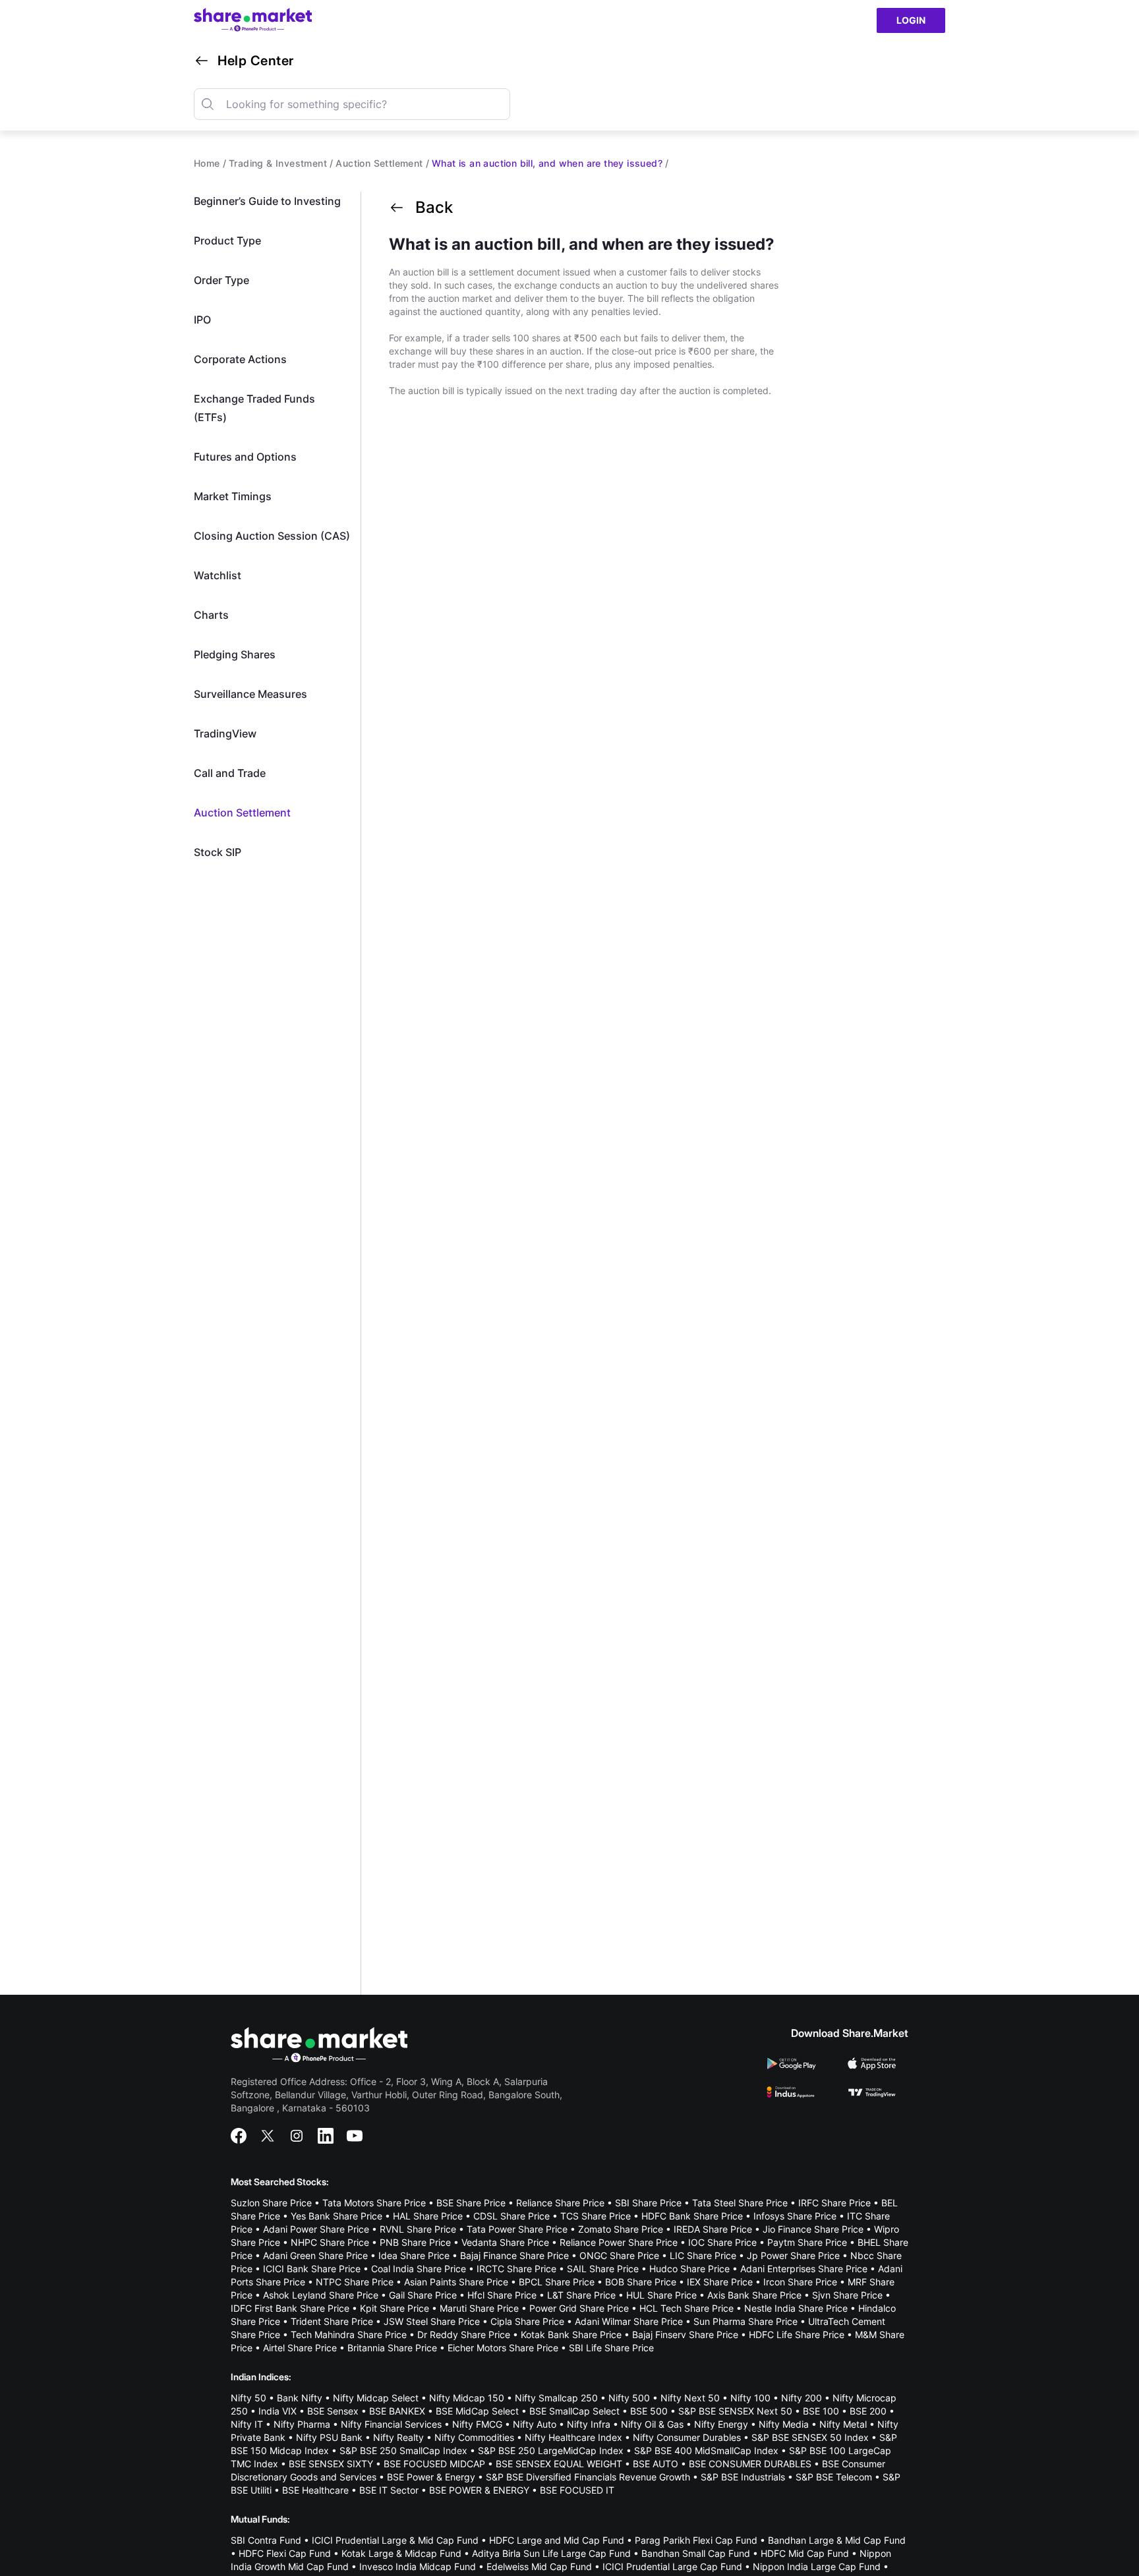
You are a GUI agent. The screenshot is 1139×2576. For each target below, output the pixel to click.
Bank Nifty (300, 2398)
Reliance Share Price (560, 2203)
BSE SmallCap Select (574, 2411)
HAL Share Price (428, 2216)
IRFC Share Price (834, 2203)
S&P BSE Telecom (834, 2477)
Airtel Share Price (300, 2348)
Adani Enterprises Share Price (804, 2269)
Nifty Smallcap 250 (556, 2398)
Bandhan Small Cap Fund (696, 2553)
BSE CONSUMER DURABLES (750, 2464)
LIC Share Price (703, 2255)
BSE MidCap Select (477, 2411)
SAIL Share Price (603, 2269)
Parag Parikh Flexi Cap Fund (696, 2540)
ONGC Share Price (619, 2255)
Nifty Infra (589, 2424)
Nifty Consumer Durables (687, 2437)
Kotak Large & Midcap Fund (401, 2553)
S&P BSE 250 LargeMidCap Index (551, 2450)
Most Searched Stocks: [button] (280, 2182)
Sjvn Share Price (847, 2295)
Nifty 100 (750, 2398)
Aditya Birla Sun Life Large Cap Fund (551, 2553)
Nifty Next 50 (690, 2398)
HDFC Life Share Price (797, 2334)
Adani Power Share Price (316, 2229)
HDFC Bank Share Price (692, 2216)
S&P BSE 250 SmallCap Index (403, 2450)
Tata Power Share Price (517, 2229)
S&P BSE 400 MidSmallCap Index (706, 2450)
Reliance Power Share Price (619, 2242)
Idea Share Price (414, 2255)
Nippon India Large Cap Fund (817, 2566)
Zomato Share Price (621, 2229)
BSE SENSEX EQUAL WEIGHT (559, 2464)
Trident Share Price (332, 2321)
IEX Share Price (720, 2282)
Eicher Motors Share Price (503, 2348)
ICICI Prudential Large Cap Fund (672, 2566)
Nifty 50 (248, 2398)
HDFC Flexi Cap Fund (285, 2553)
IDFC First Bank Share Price (290, 2308)
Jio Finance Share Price (813, 2229)
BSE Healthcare (315, 2490)
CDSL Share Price (511, 2216)
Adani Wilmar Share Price (629, 2321)
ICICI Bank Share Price (312, 2269)
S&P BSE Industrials (743, 2477)
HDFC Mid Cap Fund (805, 2553)
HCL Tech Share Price (686, 2308)
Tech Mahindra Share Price (349, 2334)
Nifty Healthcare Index (573, 2437)
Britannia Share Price (392, 2348)
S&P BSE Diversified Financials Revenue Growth (588, 2477)
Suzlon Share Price (271, 2203)
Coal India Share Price (419, 2269)
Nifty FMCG (477, 2424)
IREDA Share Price (713, 2229)
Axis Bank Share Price (754, 2295)
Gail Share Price (423, 2295)
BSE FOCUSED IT (577, 2490)
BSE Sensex (333, 2411)
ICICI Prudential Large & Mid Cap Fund (395, 2540)
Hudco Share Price (689, 2269)
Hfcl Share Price (502, 2295)
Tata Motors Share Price (374, 2203)
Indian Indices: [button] (261, 2377)
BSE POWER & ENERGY (479, 2490)
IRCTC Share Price (516, 2269)
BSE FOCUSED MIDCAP (434, 2464)
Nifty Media (784, 2424)
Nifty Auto (535, 2424)
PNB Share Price (415, 2242)
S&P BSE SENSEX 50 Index (810, 2437)
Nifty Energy (721, 2424)
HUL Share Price (661, 2295)
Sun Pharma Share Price (745, 2321)
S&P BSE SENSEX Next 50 (735, 2411)
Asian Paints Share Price (456, 2282)
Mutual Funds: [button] (260, 2519)
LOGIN (911, 20)
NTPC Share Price (355, 2282)
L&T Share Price (581, 2295)
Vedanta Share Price (505, 2242)
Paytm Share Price (807, 2242)
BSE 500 (649, 2411)
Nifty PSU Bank (329, 2437)
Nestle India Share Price (796, 2308)
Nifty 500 (629, 2398)
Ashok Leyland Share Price (321, 2295)
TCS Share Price (596, 2216)
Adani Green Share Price (315, 2255)
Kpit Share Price (394, 2308)
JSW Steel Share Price (432, 2321)
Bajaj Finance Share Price (514, 2255)
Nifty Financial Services (391, 2424)
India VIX (277, 2411)
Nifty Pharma (302, 2424)
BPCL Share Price (557, 2282)
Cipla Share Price (527, 2321)
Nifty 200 (802, 2398)
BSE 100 (821, 2411)
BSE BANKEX (397, 2411)
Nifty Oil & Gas (652, 2424)
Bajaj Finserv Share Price (685, 2334)
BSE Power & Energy (431, 2477)
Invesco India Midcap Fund (418, 2566)
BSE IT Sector (389, 2490)
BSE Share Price (471, 2203)
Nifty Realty (398, 2437)
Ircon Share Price (800, 2282)
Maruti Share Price (479, 2308)
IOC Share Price (722, 2242)
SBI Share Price (648, 2203)
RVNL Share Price (418, 2229)
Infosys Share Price (795, 2216)
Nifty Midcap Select (376, 2398)
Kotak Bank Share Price (571, 2334)
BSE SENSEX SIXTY (331, 2464)
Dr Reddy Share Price (464, 2334)
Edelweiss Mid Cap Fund (539, 2566)
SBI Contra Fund (266, 2540)
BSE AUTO (656, 2464)
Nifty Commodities (474, 2437)
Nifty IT (247, 2424)
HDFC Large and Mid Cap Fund (557, 2540)
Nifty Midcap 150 (467, 2398)
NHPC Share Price (330, 2242)
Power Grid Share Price (579, 2308)
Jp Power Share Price (793, 2255)
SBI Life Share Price (611, 2348)
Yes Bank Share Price (336, 2216)
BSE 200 (868, 2411)
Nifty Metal (843, 2424)
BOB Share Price (641, 2282)
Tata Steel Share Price (740, 2203)
